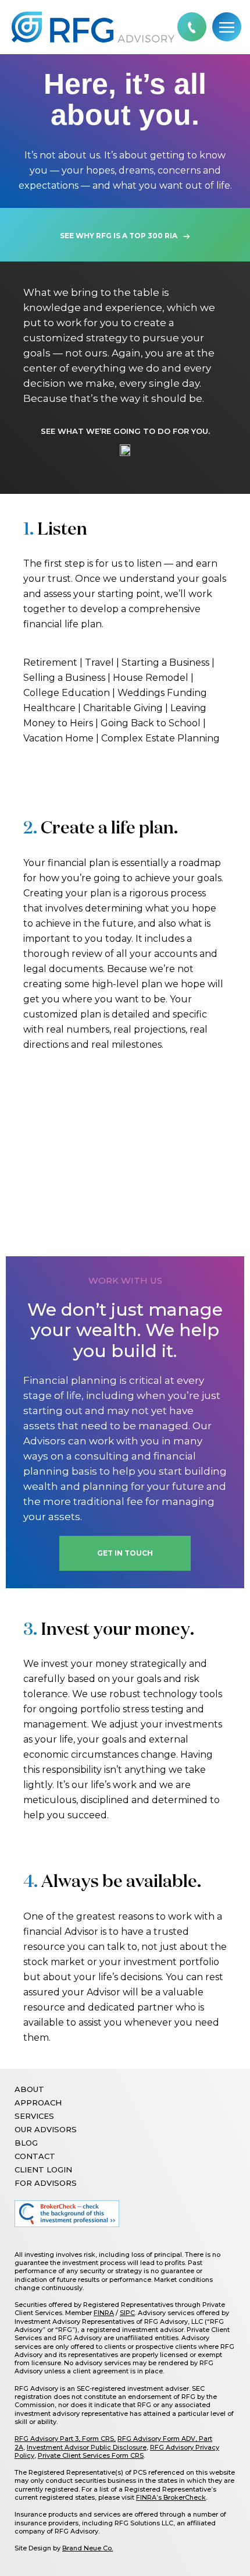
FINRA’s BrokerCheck (171, 2497)
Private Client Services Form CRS (91, 2455)
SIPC (127, 2313)
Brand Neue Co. (87, 2548)
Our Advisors (46, 2129)
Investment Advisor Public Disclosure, (87, 2447)
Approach (38, 2103)
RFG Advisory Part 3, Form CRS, (65, 2439)
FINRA (104, 2313)
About (29, 2089)
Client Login (43, 2169)
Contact (35, 2156)
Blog (26, 2143)
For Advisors (46, 2183)
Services (34, 2116)
